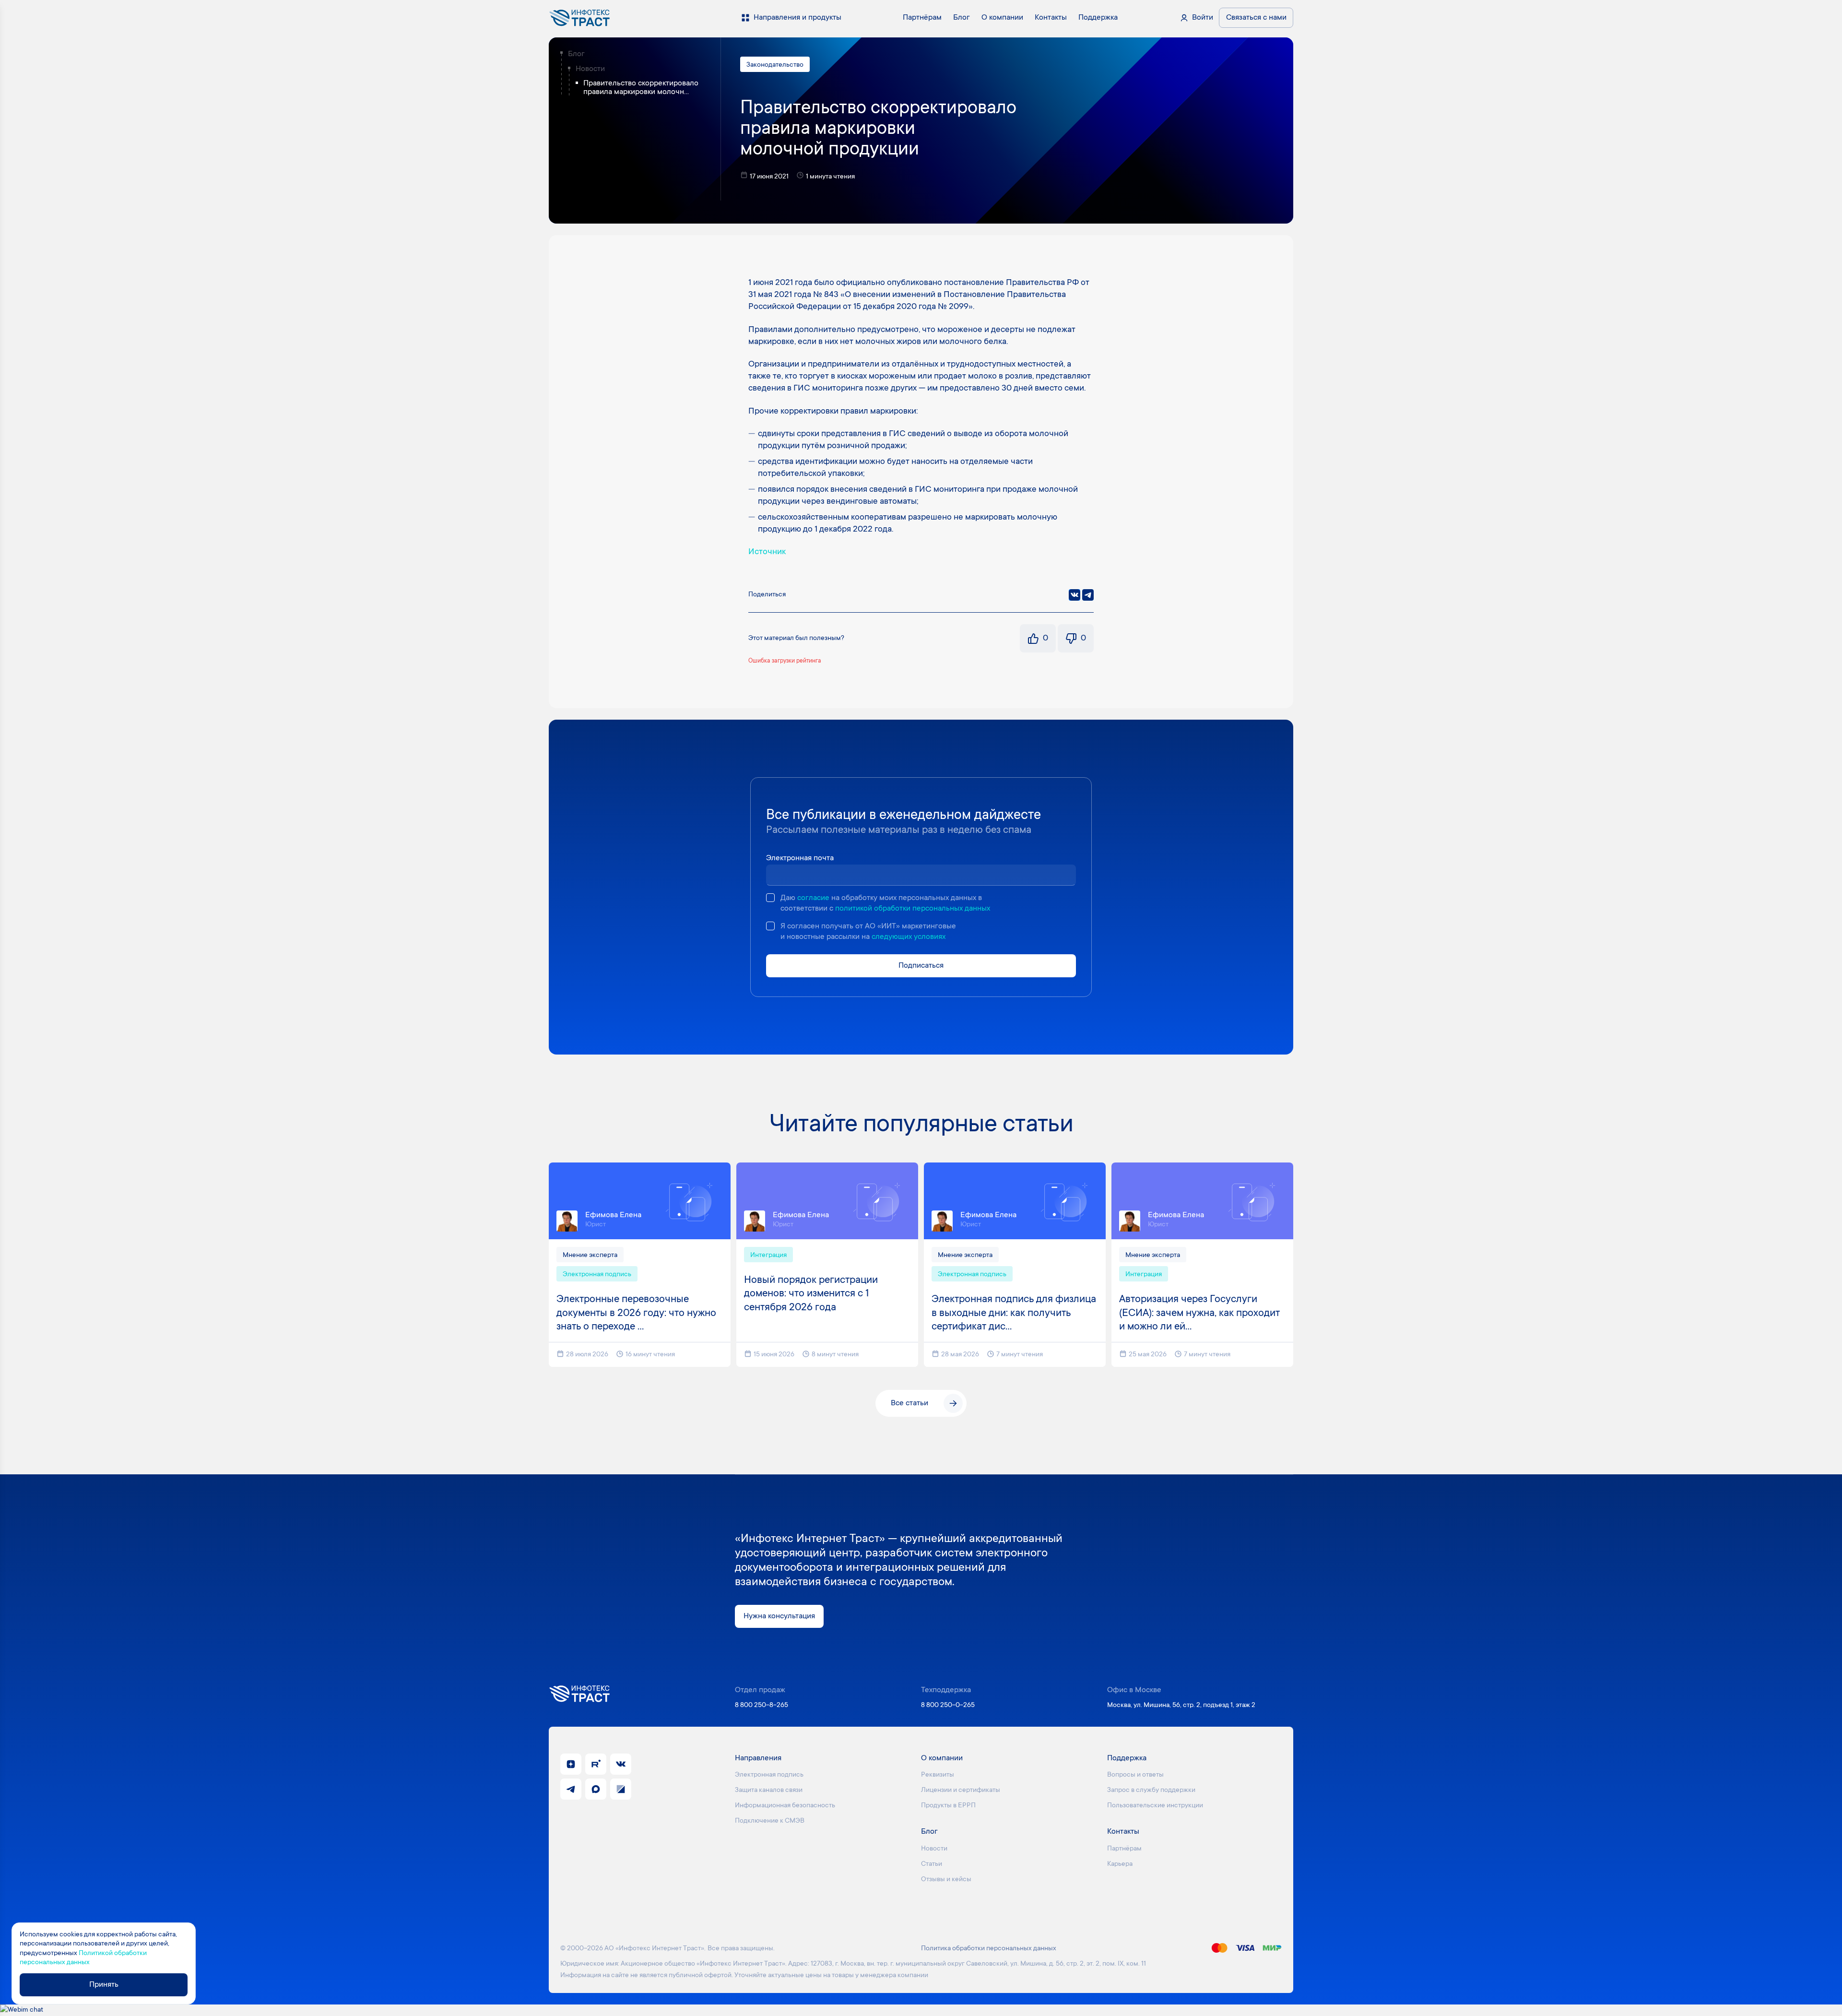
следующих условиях (909, 937)
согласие (813, 898)
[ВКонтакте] (1074, 595)
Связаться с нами (1256, 18)
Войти (1203, 18)
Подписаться (921, 966)
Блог (576, 54)
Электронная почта (800, 858)
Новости (590, 69)
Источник (767, 552)
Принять (104, 1985)
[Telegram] (1088, 595)
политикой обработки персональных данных (913, 909)
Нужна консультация (779, 1616)
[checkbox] (770, 898)
